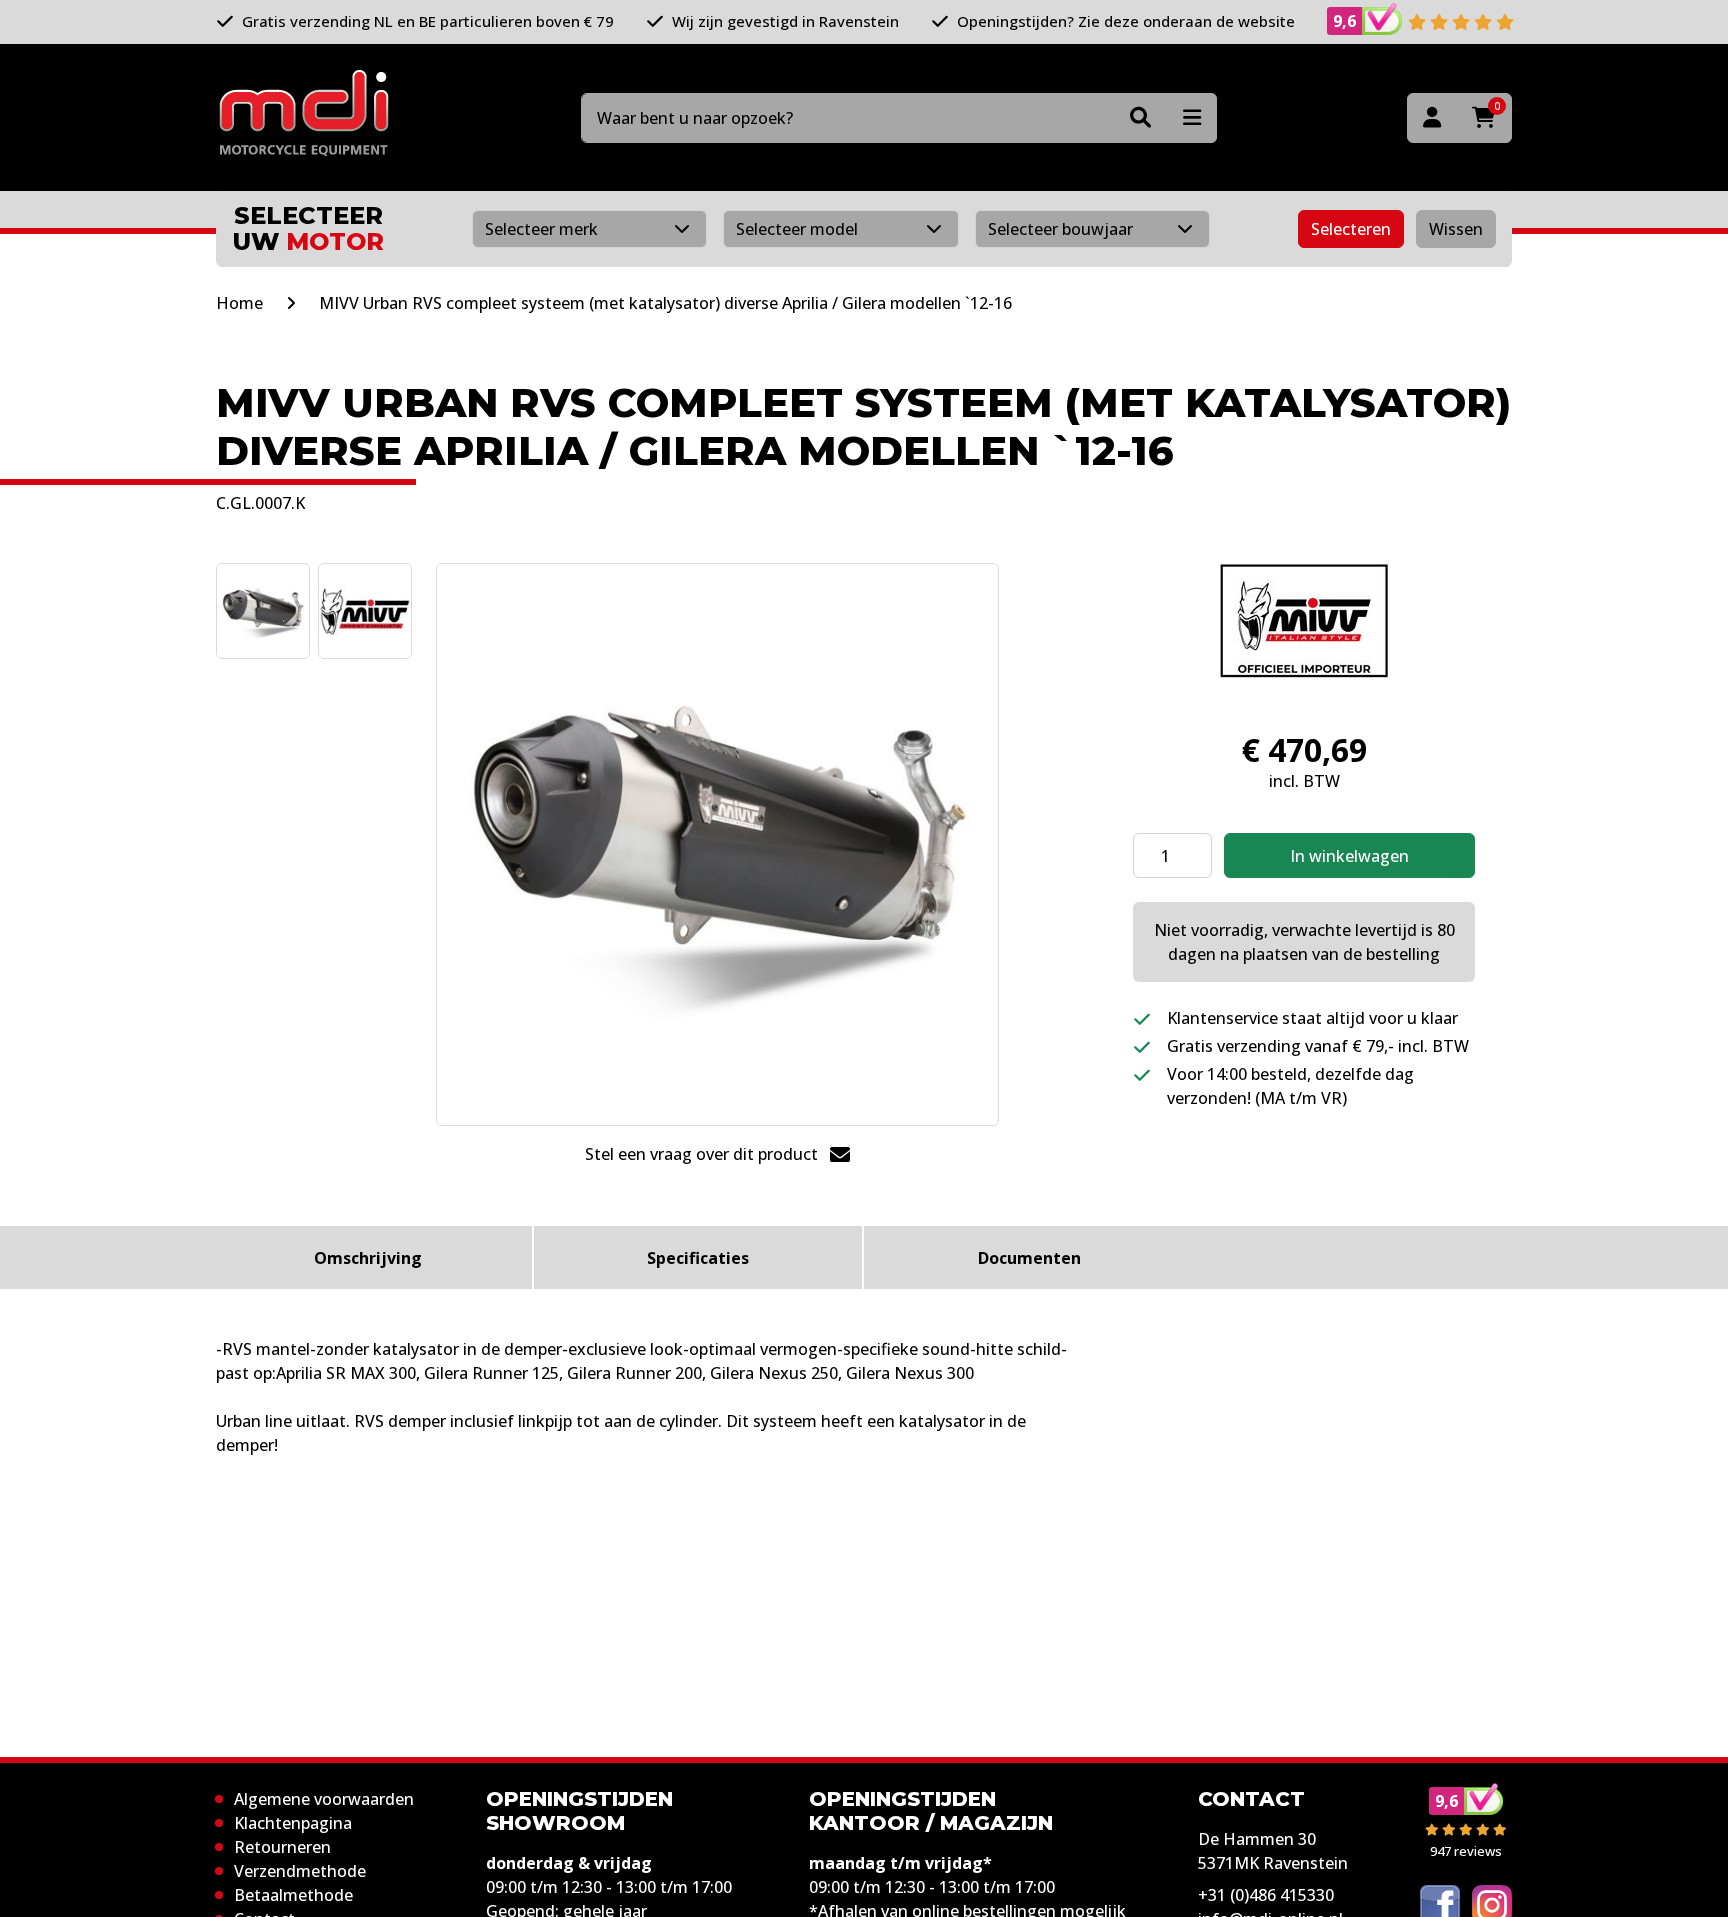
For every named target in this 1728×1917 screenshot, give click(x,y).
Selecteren (1351, 229)
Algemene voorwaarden (324, 1799)
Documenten (1029, 1258)
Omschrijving (368, 1258)
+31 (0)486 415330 (1266, 1895)
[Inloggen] (1432, 118)
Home (239, 303)
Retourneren (282, 1847)
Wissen (1456, 229)
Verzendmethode (300, 1871)
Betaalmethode (293, 1895)
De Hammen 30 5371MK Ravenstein (1273, 1851)
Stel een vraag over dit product (703, 1154)
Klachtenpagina (293, 1823)
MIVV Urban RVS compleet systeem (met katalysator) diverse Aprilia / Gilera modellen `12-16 (665, 303)
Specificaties (698, 1258)
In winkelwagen (1349, 856)
